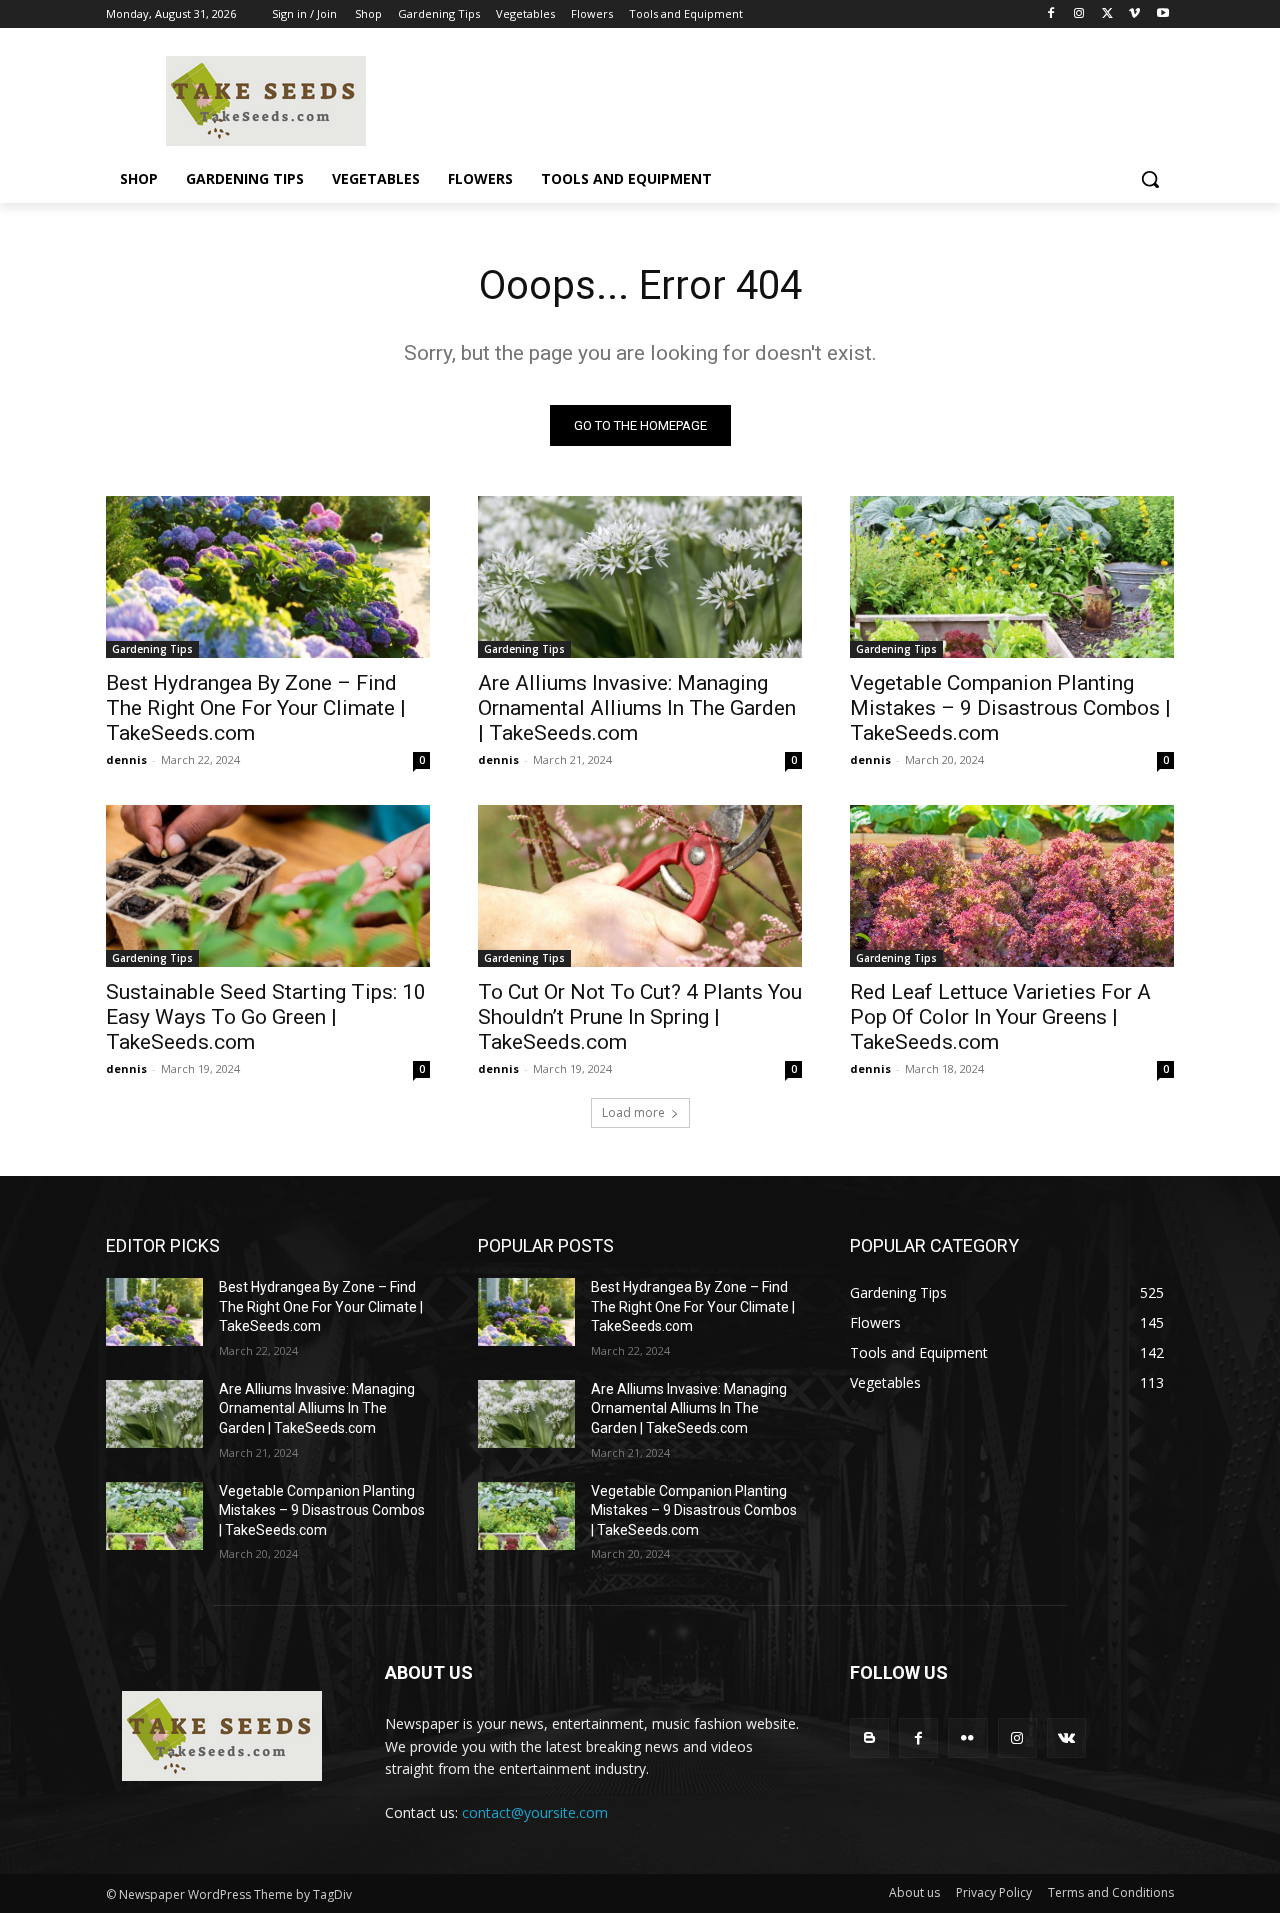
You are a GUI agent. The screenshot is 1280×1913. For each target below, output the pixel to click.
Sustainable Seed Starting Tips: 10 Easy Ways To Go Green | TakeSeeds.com (266, 1017)
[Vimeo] (1134, 14)
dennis (126, 759)
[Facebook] (1051, 14)
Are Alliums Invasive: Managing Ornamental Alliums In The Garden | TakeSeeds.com (637, 708)
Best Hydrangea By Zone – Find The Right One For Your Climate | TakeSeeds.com (256, 708)
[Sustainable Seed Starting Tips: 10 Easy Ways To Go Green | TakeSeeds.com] (268, 886)
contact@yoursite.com (535, 1812)
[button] (1150, 179)
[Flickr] (967, 1737)
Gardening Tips (152, 649)
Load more (633, 1112)
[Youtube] (1162, 14)
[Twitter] (1107, 14)
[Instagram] (1079, 14)
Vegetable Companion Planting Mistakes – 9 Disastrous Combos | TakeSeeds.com (1010, 708)
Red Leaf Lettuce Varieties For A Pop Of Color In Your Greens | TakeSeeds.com (1000, 1017)
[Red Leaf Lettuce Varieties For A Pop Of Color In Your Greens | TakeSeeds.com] (1012, 886)
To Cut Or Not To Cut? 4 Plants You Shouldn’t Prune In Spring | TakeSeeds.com (640, 1017)
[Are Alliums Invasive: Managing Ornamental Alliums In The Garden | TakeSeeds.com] (640, 577)
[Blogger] (869, 1737)
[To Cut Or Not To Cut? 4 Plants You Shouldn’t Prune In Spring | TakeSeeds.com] (640, 886)
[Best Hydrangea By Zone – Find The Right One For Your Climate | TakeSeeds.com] (268, 577)
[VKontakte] (1066, 1737)
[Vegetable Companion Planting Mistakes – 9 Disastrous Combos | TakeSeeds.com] (1012, 577)
